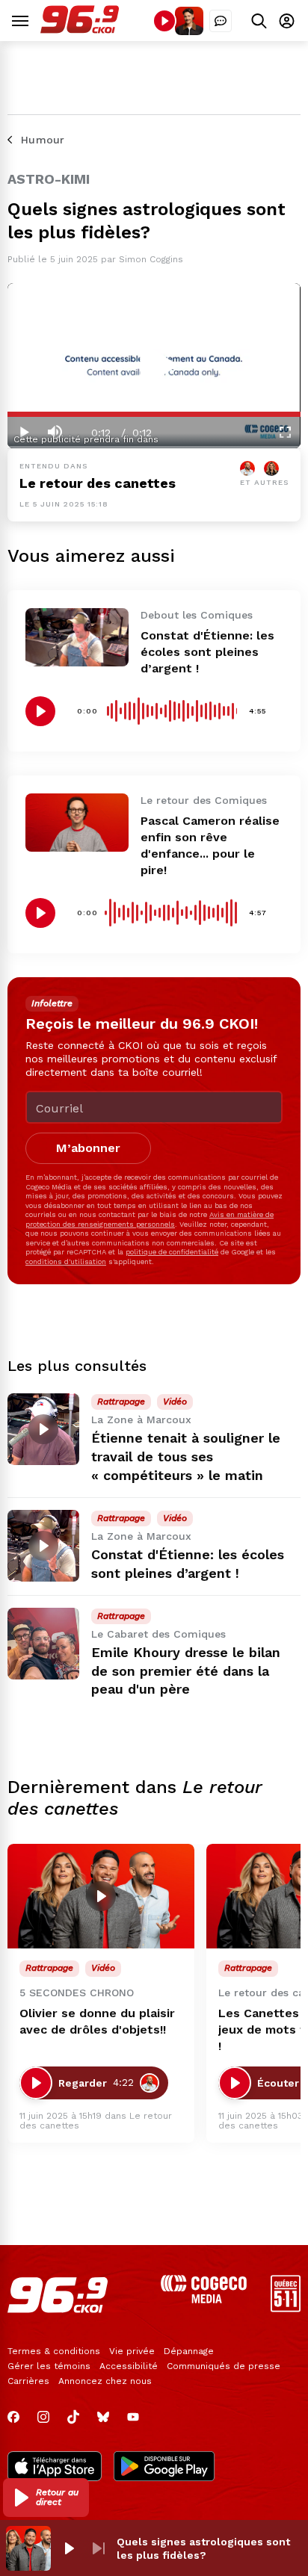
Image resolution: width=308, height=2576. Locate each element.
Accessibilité (129, 2366)
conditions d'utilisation (66, 1261)
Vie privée (132, 2351)
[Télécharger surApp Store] (55, 2468)
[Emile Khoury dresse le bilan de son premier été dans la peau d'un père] (43, 1644)
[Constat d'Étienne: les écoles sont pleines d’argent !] (77, 637)
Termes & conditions (54, 2351)
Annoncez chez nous (105, 2381)
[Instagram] (43, 2417)
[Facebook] (13, 2417)
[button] (46, 2498)
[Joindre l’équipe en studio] (221, 21)
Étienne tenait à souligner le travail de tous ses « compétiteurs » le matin (186, 1456)
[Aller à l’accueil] (80, 30)
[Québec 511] (286, 2308)
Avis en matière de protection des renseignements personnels (150, 1219)
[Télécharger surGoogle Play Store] (164, 2468)
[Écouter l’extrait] (40, 711)
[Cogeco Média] (204, 2299)
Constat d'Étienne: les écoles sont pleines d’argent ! (207, 652)
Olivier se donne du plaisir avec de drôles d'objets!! (97, 2021)
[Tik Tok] (73, 2417)
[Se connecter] (287, 21)
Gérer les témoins (49, 2366)
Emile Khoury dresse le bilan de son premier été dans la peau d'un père (186, 1671)
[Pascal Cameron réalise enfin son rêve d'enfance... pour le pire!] (77, 822)
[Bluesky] (103, 2417)
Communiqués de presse (224, 2366)
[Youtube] (133, 2417)
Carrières (28, 2381)
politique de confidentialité (172, 1252)
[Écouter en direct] (164, 21)
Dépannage (189, 2351)
